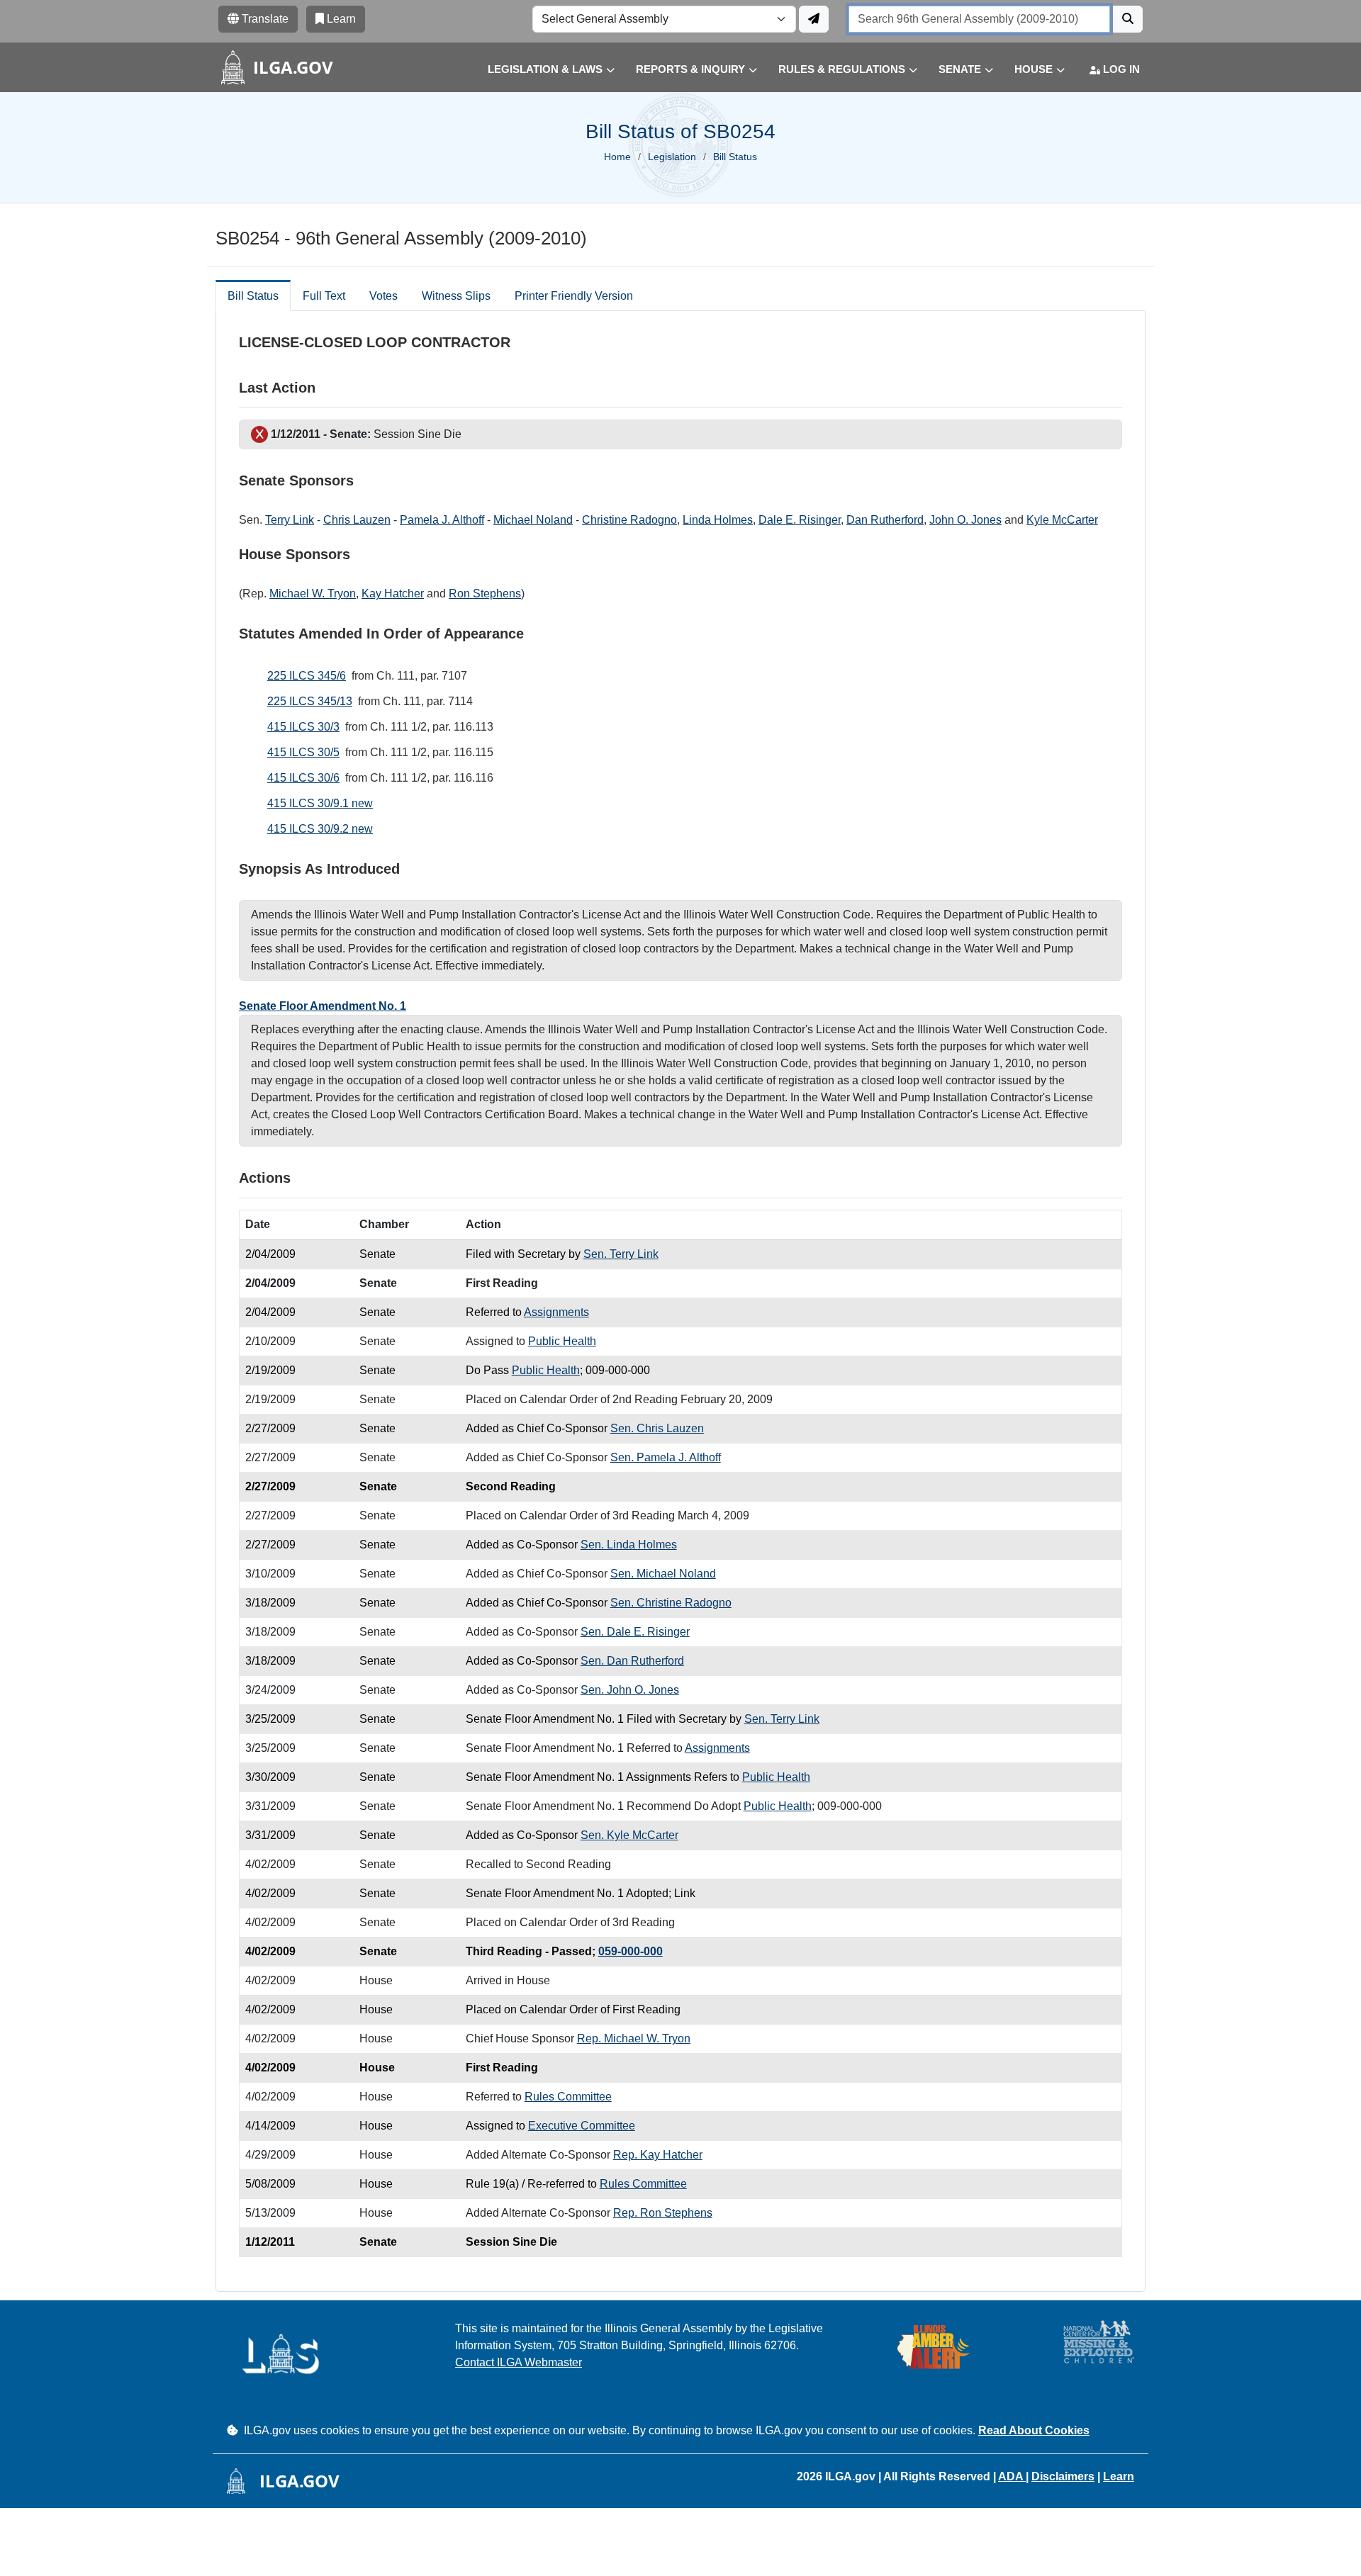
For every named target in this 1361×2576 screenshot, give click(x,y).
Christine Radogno (629, 520)
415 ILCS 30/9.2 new (320, 829)
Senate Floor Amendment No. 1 (323, 1006)
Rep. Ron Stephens (663, 2213)
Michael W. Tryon (313, 594)
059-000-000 (631, 1951)
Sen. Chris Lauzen (657, 1428)
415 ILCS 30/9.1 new (320, 803)
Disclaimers (1063, 2476)
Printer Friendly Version (574, 296)
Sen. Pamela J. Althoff (666, 1457)
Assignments (556, 1312)
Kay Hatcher (393, 594)
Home (617, 157)
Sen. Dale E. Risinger (635, 1632)
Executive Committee (582, 2126)
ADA (1012, 2476)
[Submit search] (1128, 19)
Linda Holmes (718, 520)
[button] (541, 70)
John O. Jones (965, 520)
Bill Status (253, 296)
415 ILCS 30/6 (303, 778)
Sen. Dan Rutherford (632, 1661)
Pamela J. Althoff (442, 520)
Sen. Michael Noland (663, 1574)
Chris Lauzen (357, 520)
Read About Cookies (1034, 2430)
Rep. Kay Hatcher (658, 2155)
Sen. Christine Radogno (671, 1603)
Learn (1119, 2476)
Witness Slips (456, 296)
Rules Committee (568, 2097)
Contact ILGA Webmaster (519, 2362)
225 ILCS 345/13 (310, 701)
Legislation (672, 157)
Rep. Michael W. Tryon (634, 2038)
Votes (383, 296)
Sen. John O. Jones (630, 1690)
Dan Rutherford (885, 520)
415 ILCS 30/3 (303, 727)
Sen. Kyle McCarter (629, 1835)
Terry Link (290, 520)
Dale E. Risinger (800, 520)
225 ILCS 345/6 (307, 676)
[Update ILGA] (814, 19)
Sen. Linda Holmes (629, 1545)
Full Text (324, 296)
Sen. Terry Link (621, 1254)
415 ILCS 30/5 (303, 752)
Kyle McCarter (1062, 520)
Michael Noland (533, 520)
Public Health (562, 1341)
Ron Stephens (485, 594)
